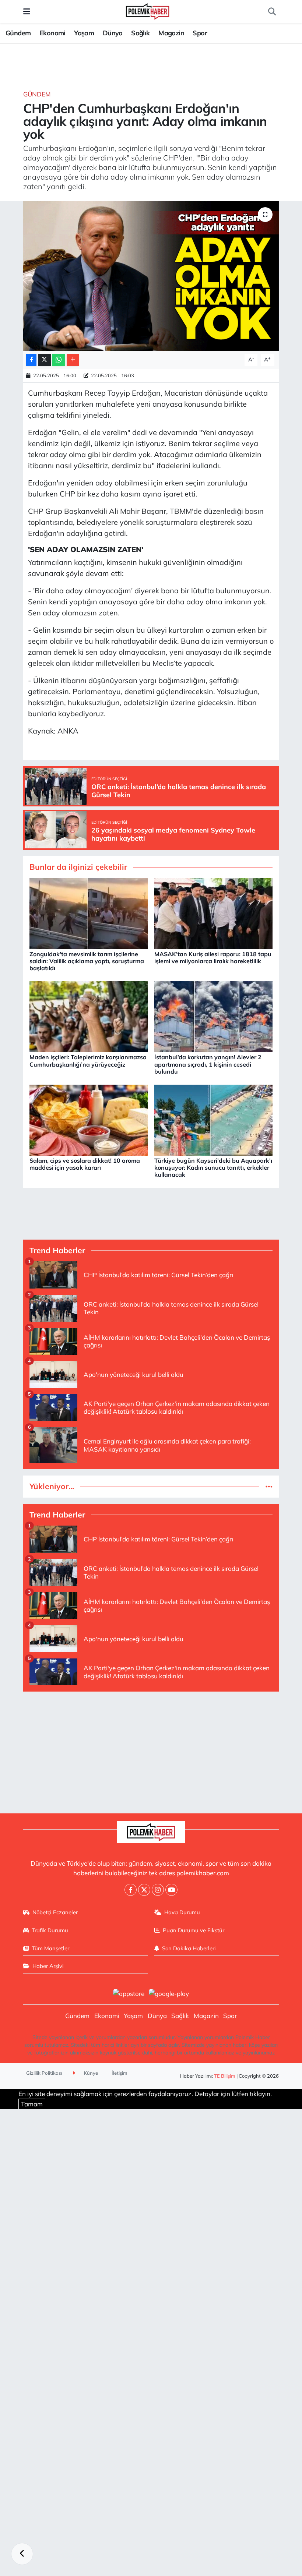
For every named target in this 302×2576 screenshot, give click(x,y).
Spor (200, 33)
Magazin (171, 33)
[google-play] (169, 1993)
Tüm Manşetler (50, 1948)
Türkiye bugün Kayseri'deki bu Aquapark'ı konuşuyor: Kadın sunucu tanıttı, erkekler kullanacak (213, 1167)
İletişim (120, 2073)
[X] (144, 1890)
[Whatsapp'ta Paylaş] (59, 360)
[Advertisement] (151, 1749)
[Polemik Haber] (148, 10)
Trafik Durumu (50, 1930)
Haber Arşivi (48, 1966)
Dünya (113, 33)
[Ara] (272, 12)
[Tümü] (269, 1486)
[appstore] (129, 1993)
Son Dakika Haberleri (189, 1948)
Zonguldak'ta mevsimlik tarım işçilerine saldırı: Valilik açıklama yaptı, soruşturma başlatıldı (87, 961)
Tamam (32, 2104)
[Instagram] (158, 1890)
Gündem (18, 33)
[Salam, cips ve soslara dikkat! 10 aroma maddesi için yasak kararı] (89, 1119)
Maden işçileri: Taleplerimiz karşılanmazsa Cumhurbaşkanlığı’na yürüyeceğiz (88, 1061)
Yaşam (84, 33)
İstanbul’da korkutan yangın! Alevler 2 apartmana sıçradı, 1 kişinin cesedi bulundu (208, 1064)
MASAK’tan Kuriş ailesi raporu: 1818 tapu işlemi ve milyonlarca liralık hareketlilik (213, 957)
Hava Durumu (182, 1912)
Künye (90, 2073)
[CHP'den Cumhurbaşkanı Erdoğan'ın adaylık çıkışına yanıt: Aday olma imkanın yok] (151, 276)
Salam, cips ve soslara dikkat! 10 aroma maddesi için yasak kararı (85, 1164)
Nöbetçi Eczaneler (55, 1912)
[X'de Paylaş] (45, 360)
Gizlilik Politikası (44, 2073)
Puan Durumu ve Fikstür (194, 1930)
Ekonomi (52, 33)
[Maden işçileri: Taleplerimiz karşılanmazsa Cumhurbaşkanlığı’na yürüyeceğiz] (89, 1016)
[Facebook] (131, 1890)
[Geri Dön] (22, 2554)
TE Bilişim (225, 2076)
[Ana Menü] (27, 12)
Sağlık (140, 33)
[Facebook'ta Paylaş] (31, 360)
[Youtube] (171, 1890)
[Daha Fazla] (73, 360)
